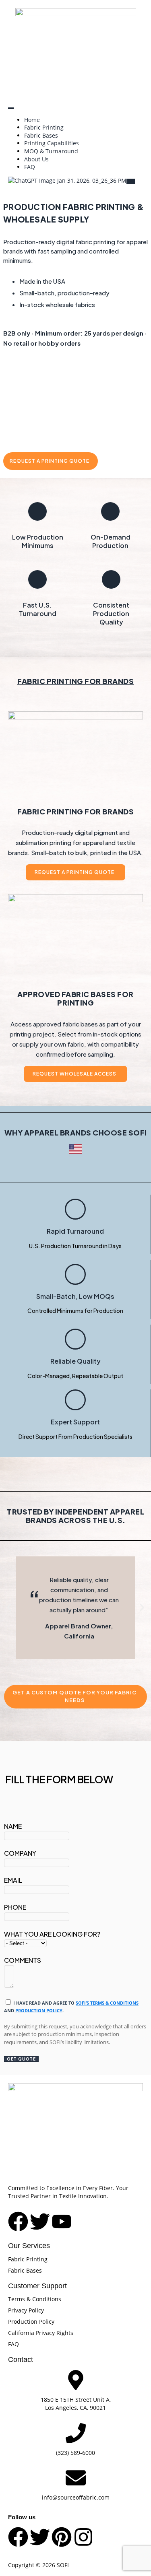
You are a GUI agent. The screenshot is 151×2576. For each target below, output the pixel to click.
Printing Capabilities (52, 143)
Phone (15, 1907)
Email (13, 1880)
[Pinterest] (62, 2537)
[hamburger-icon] (11, 108)
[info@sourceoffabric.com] (76, 2478)
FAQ (30, 167)
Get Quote (21, 2059)
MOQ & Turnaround (51, 151)
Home (32, 120)
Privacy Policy (26, 2310)
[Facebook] (18, 2537)
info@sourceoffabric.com (76, 2497)
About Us (36, 159)
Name (13, 1826)
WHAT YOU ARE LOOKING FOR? (52, 1934)
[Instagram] (83, 2537)
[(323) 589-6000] (76, 2433)
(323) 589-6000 (75, 2453)
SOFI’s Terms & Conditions (107, 2003)
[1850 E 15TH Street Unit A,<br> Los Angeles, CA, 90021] (76, 2380)
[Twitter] (40, 2537)
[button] (9, 1608)
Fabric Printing (44, 127)
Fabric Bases (41, 135)
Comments (23, 1960)
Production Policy (39, 2010)
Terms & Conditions (35, 2299)
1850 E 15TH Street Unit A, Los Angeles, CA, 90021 (76, 2404)
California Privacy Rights (41, 2333)
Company (20, 1853)
